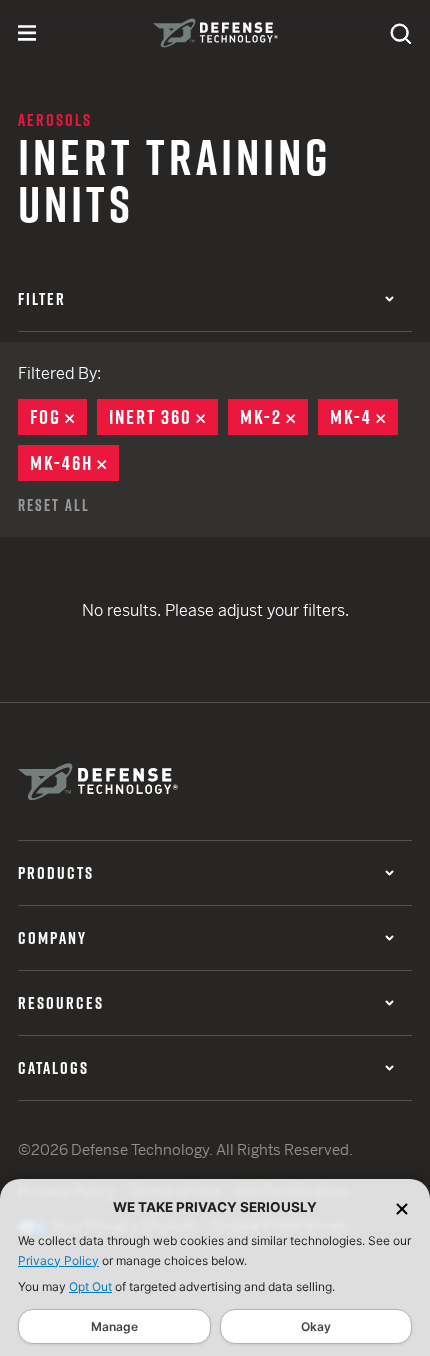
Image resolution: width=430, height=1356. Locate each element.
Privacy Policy (58, 1260)
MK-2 (274, 417)
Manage (114, 1326)
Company (52, 938)
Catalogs (53, 1068)
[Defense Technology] (215, 33)
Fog (58, 417)
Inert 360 (163, 417)
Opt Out (90, 1286)
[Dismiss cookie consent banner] (402, 1207)
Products (56, 873)
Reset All (54, 505)
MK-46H (74, 463)
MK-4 (364, 417)
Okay (316, 1326)
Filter (42, 299)
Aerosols (55, 120)
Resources (61, 1003)
